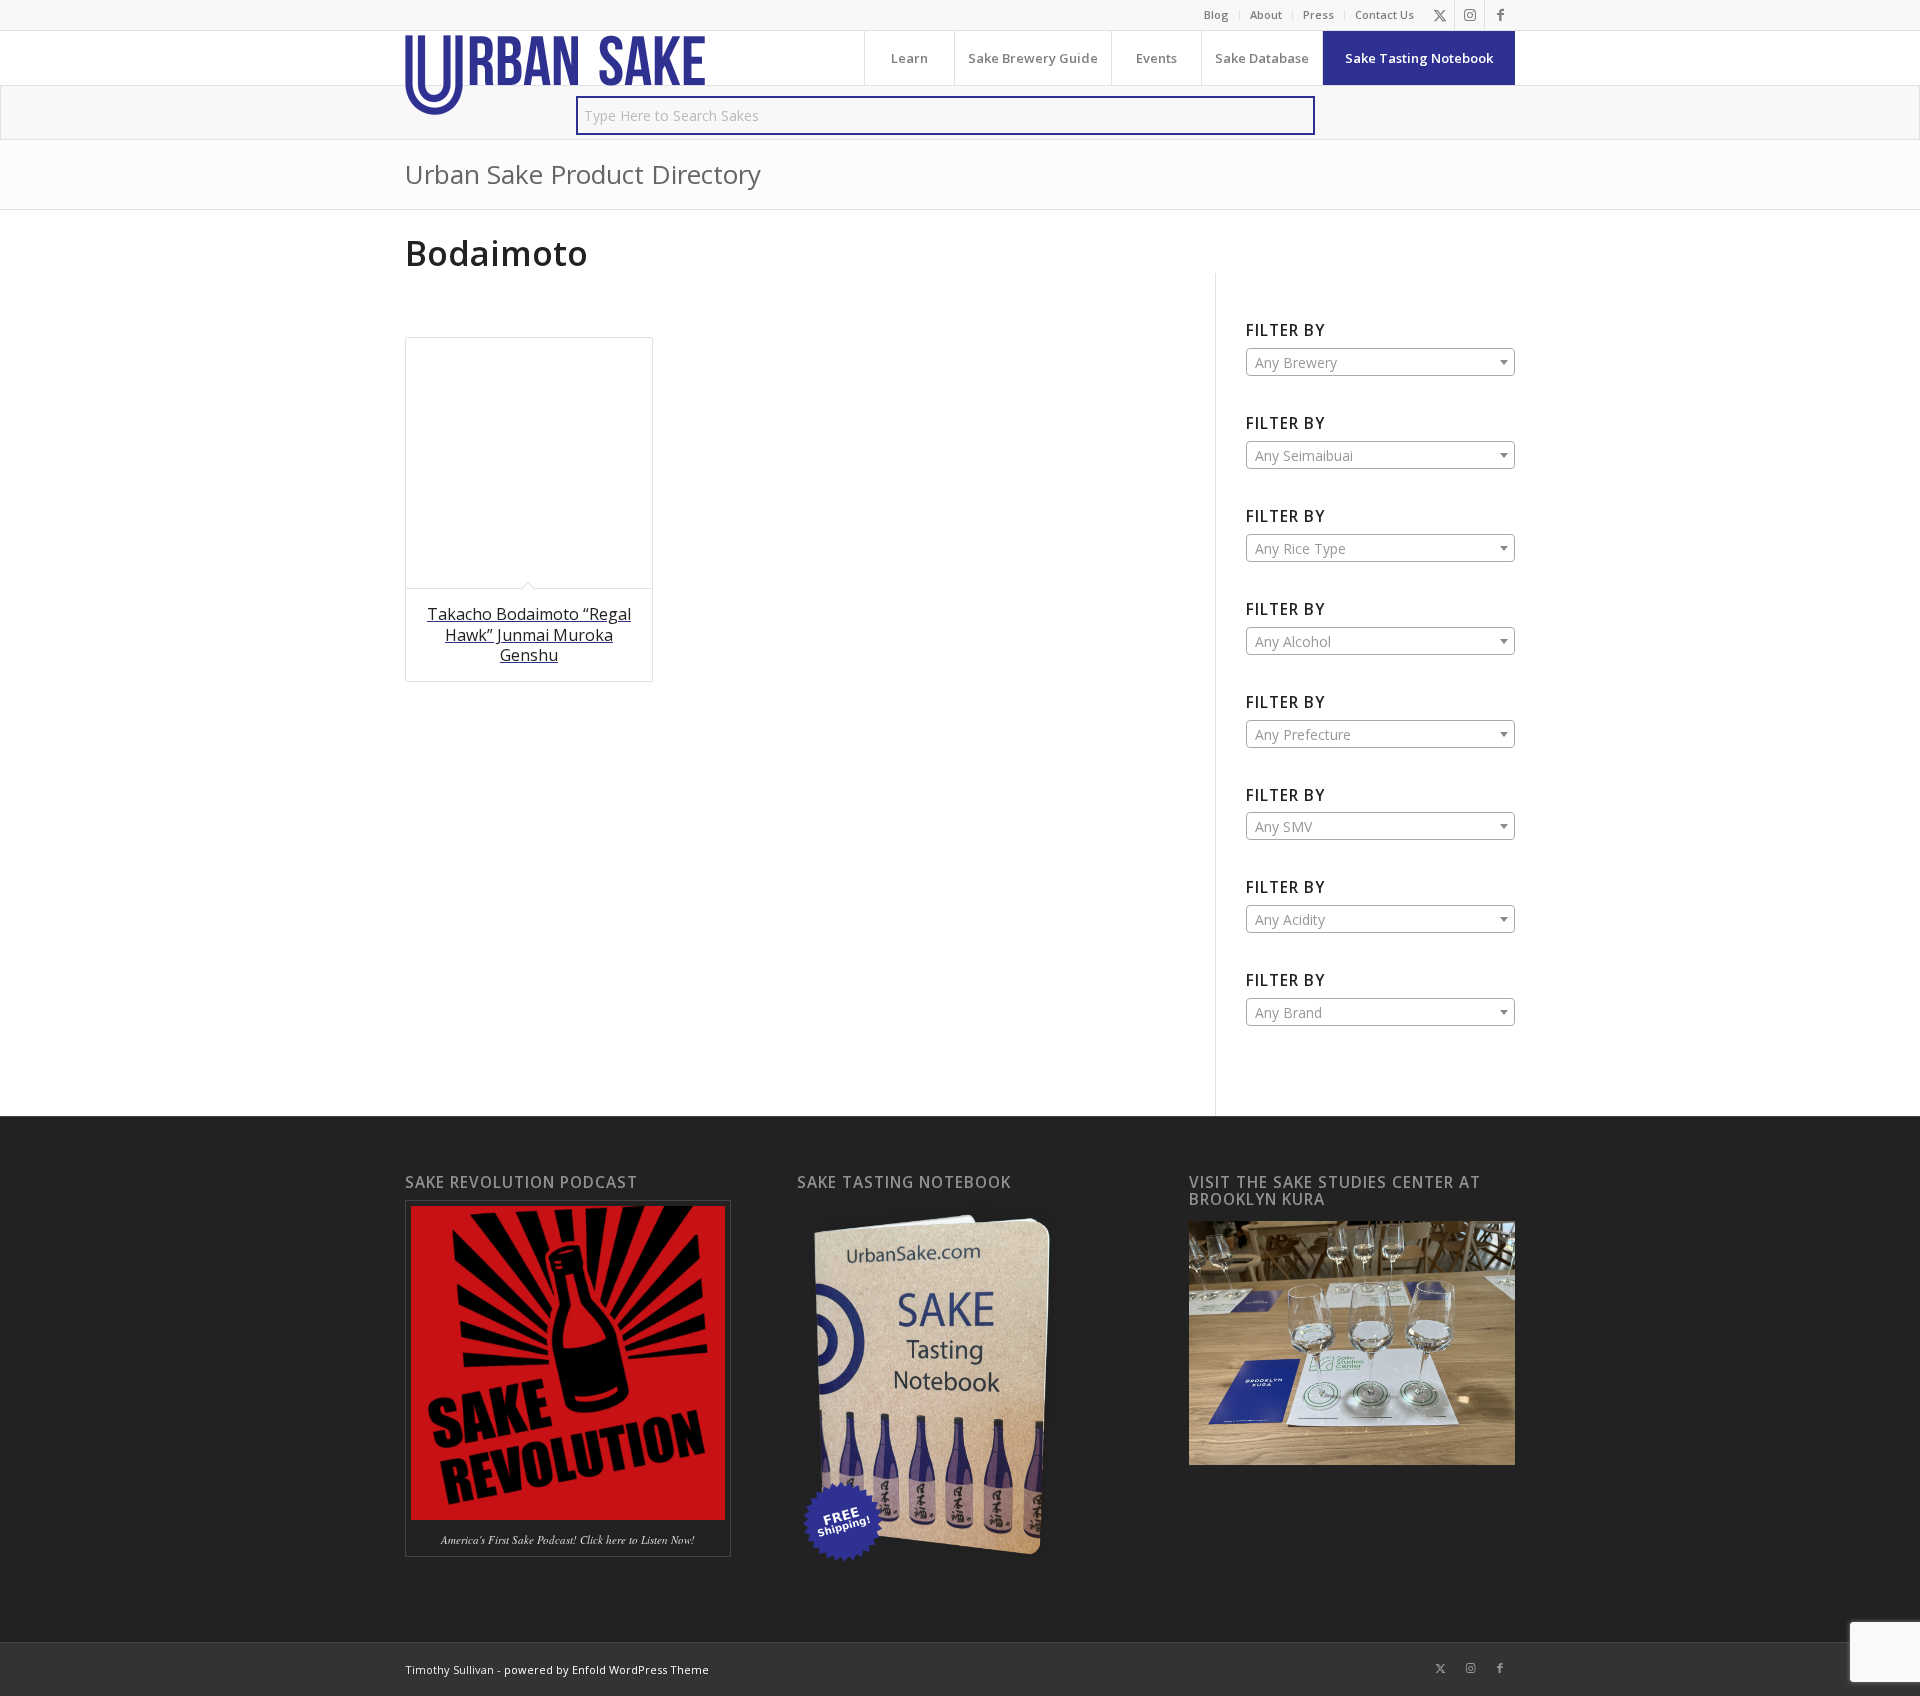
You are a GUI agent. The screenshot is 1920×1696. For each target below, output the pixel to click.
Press (1318, 14)
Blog (1216, 14)
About (1266, 14)
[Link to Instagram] (1469, 15)
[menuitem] (1217, 15)
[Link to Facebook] (1500, 15)
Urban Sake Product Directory (583, 174)
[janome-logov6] (555, 75)
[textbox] (1380, 363)
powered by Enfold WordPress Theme (606, 1669)
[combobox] (1380, 362)
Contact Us (1384, 14)
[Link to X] (1439, 15)
